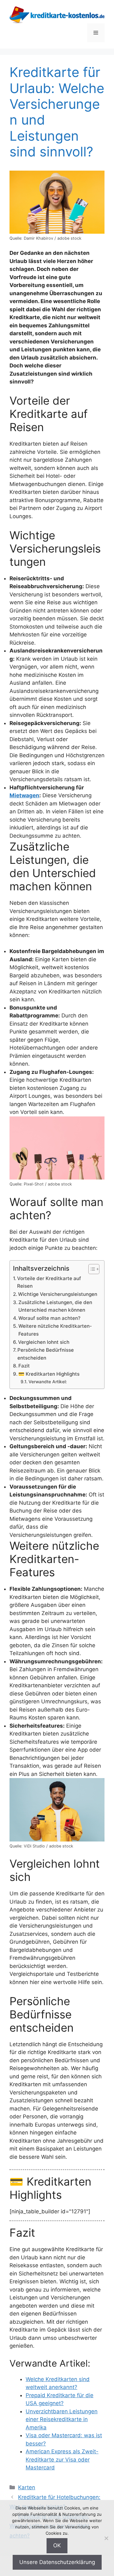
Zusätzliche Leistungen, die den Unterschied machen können (55, 1306)
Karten (27, 2487)
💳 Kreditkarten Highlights (49, 1374)
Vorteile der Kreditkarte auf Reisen (49, 1282)
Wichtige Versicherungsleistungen (58, 1294)
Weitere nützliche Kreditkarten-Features (55, 1330)
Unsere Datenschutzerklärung (57, 2562)
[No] (106, 2538)
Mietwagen (24, 795)
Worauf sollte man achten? (49, 1318)
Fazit (24, 1366)
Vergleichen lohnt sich (44, 1342)
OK (57, 2545)
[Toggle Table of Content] (91, 1269)
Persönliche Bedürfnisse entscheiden (46, 1354)
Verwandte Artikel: (48, 1382)
